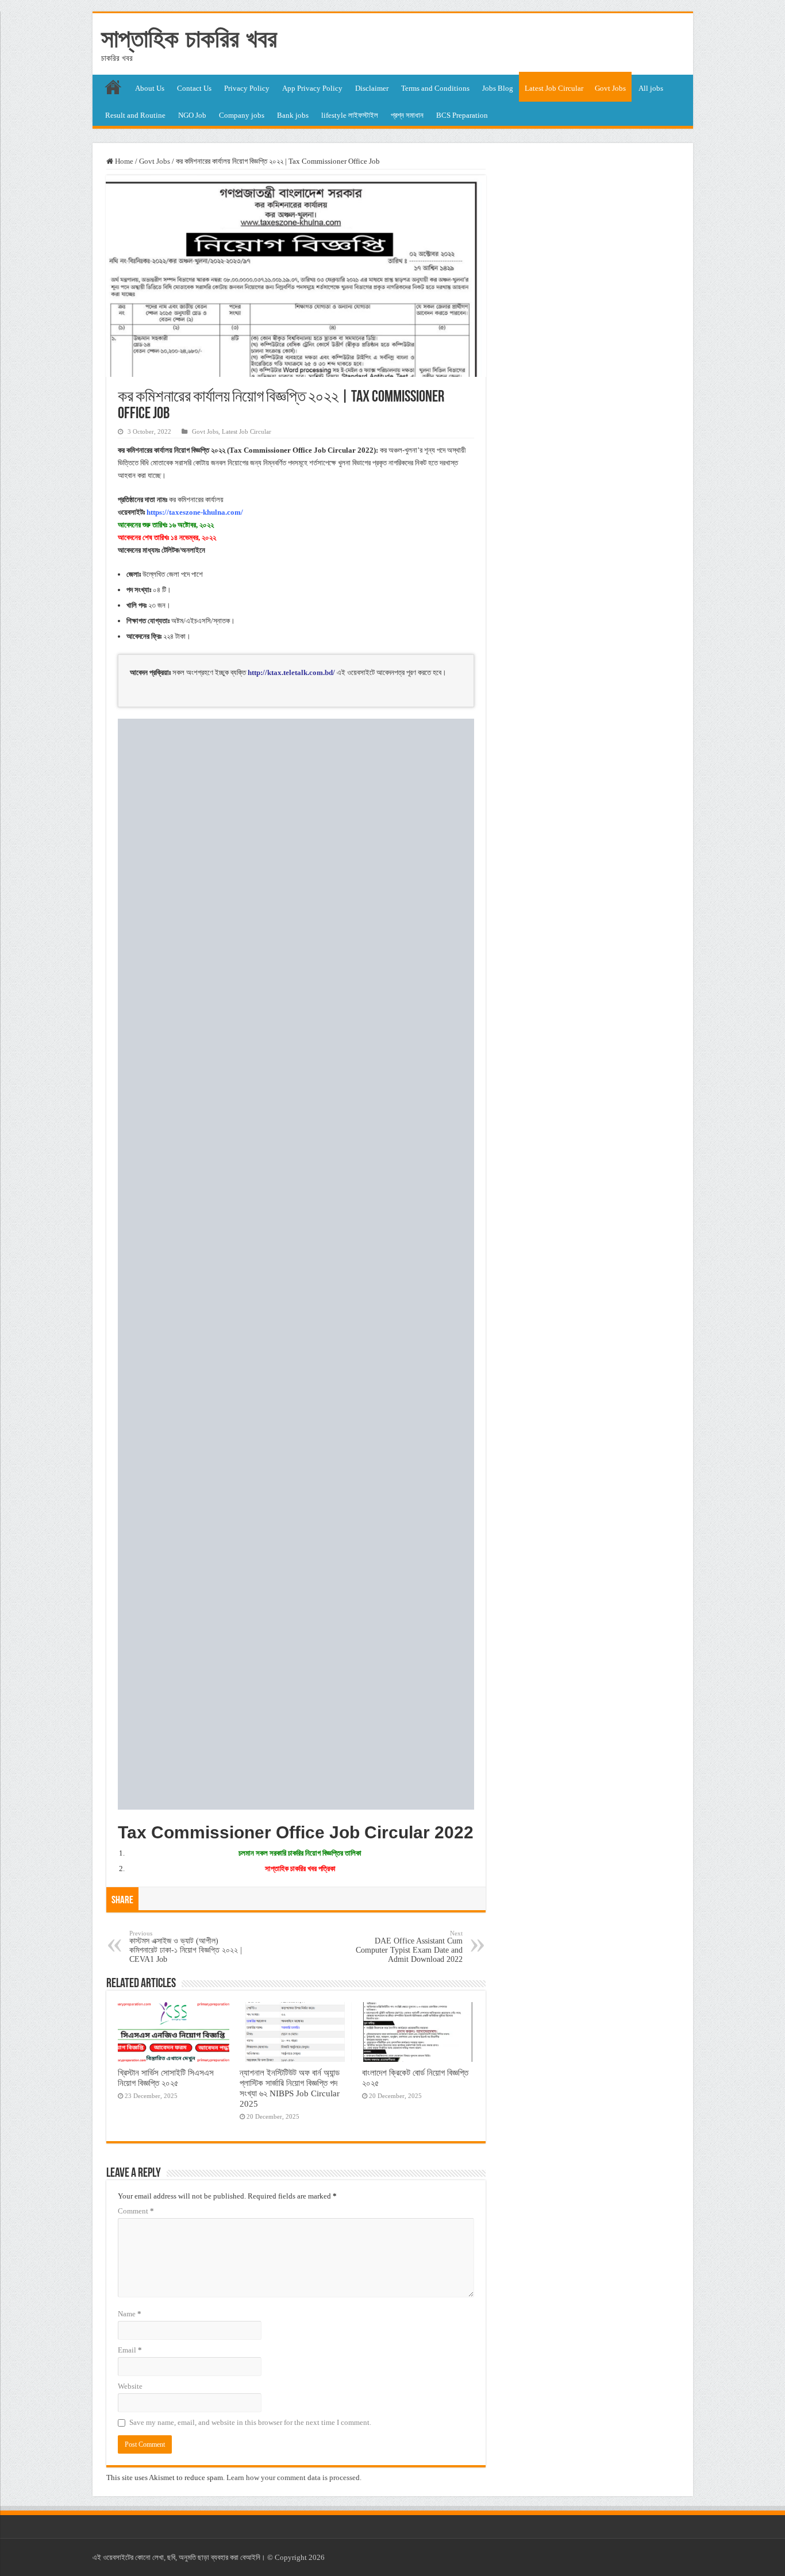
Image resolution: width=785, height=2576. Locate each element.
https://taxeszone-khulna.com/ (195, 512)
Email (130, 2350)
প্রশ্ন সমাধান (407, 115)
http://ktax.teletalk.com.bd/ (291, 672)
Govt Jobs (610, 88)
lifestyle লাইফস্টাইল (350, 115)
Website (130, 2386)
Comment (136, 2211)
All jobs (651, 88)
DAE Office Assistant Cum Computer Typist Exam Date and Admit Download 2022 (409, 1947)
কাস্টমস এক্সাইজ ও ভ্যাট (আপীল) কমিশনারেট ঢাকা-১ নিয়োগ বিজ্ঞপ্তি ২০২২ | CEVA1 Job (186, 1947)
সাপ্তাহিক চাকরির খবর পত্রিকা (300, 1869)
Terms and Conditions (435, 88)
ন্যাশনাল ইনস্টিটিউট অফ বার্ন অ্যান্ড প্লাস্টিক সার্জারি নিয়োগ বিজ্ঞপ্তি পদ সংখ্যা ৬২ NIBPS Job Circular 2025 (290, 2088)
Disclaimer (372, 88)
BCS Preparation (462, 115)
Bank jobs (293, 115)
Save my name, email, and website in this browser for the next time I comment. (250, 2422)
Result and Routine (135, 115)
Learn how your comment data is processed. (294, 2477)
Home (123, 161)
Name (130, 2314)
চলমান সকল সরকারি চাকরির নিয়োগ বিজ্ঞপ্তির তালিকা (300, 1853)
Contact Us (194, 88)
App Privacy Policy (312, 88)
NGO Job (192, 115)
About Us (150, 88)
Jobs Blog (498, 88)
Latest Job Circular (554, 88)
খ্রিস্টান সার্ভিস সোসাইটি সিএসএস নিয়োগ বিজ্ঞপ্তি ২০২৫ (166, 2078)
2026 (317, 2557)
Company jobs (242, 115)
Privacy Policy (247, 88)
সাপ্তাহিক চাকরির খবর (189, 38)
